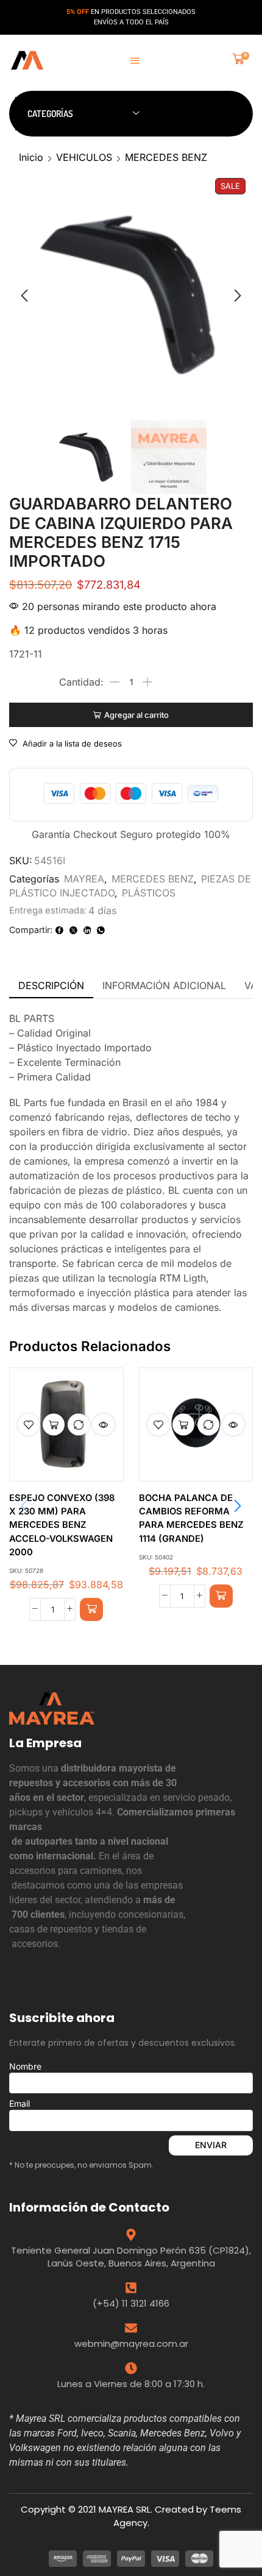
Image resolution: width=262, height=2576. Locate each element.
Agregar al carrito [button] (54, 1425)
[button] (135, 61)
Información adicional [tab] (164, 985)
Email (19, 2103)
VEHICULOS (84, 157)
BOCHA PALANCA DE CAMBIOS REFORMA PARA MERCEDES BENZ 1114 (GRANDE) (191, 1518)
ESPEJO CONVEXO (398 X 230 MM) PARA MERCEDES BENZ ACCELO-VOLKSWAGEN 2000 (62, 1525)
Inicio (31, 157)
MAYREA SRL (125, 2509)
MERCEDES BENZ (166, 157)
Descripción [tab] (51, 985)
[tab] (51, 986)
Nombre (25, 2066)
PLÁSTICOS (149, 893)
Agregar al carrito (136, 715)
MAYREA (84, 879)
